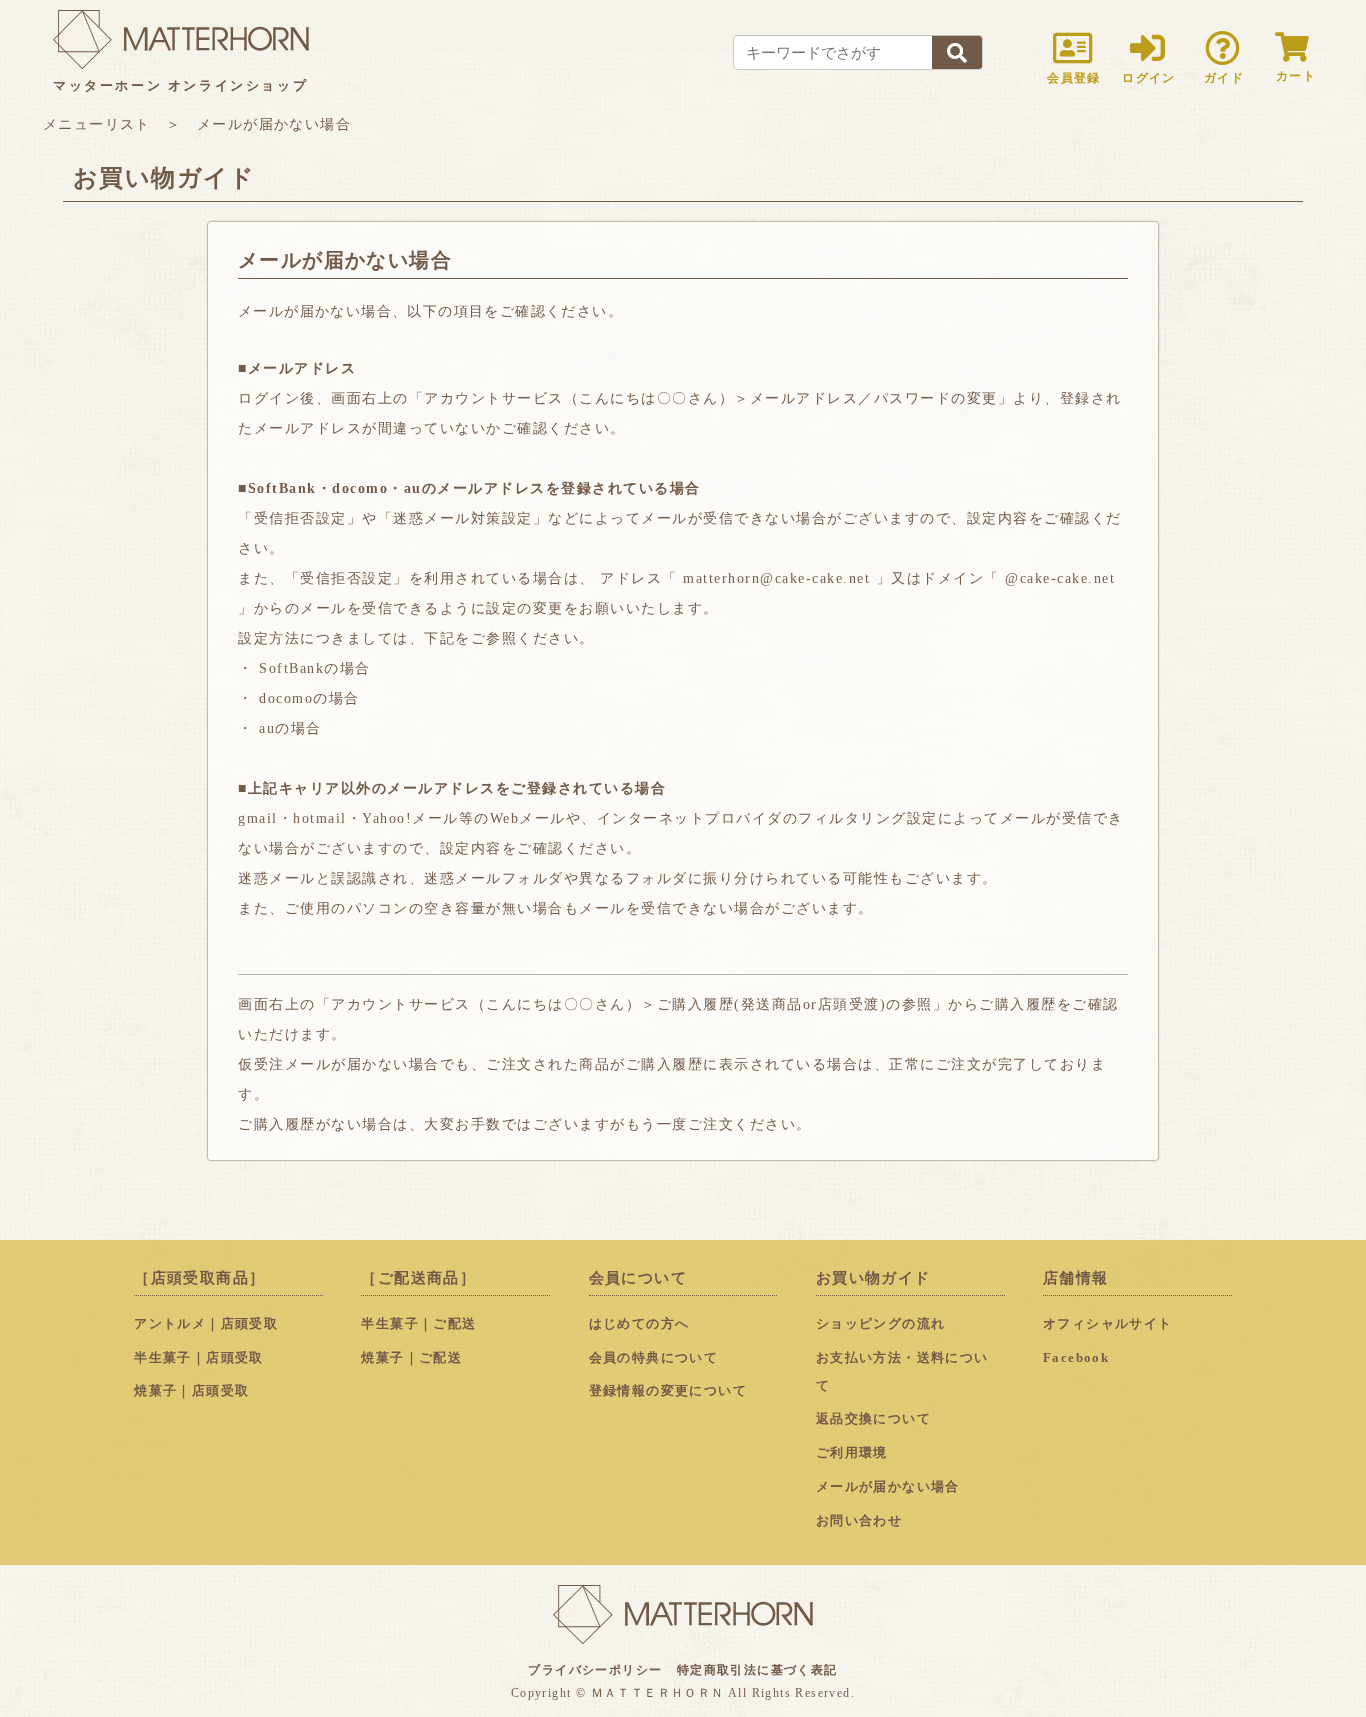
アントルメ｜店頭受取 (206, 1324)
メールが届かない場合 (888, 1487)
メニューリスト (97, 124)
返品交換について (873, 1419)
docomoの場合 (309, 698)
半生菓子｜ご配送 (418, 1324)
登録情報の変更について (668, 1391)
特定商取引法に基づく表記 (757, 1670)
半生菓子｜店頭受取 (199, 1358)
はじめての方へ (639, 1324)
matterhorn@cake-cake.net (776, 578)
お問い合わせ (859, 1521)
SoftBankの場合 (315, 668)
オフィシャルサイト (1108, 1324)
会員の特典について (654, 1358)
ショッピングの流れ (881, 1324)
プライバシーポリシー (595, 1670)
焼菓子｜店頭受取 (191, 1391)
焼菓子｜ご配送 (411, 1358)
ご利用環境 (852, 1453)
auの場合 (290, 728)
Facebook (1076, 1358)
